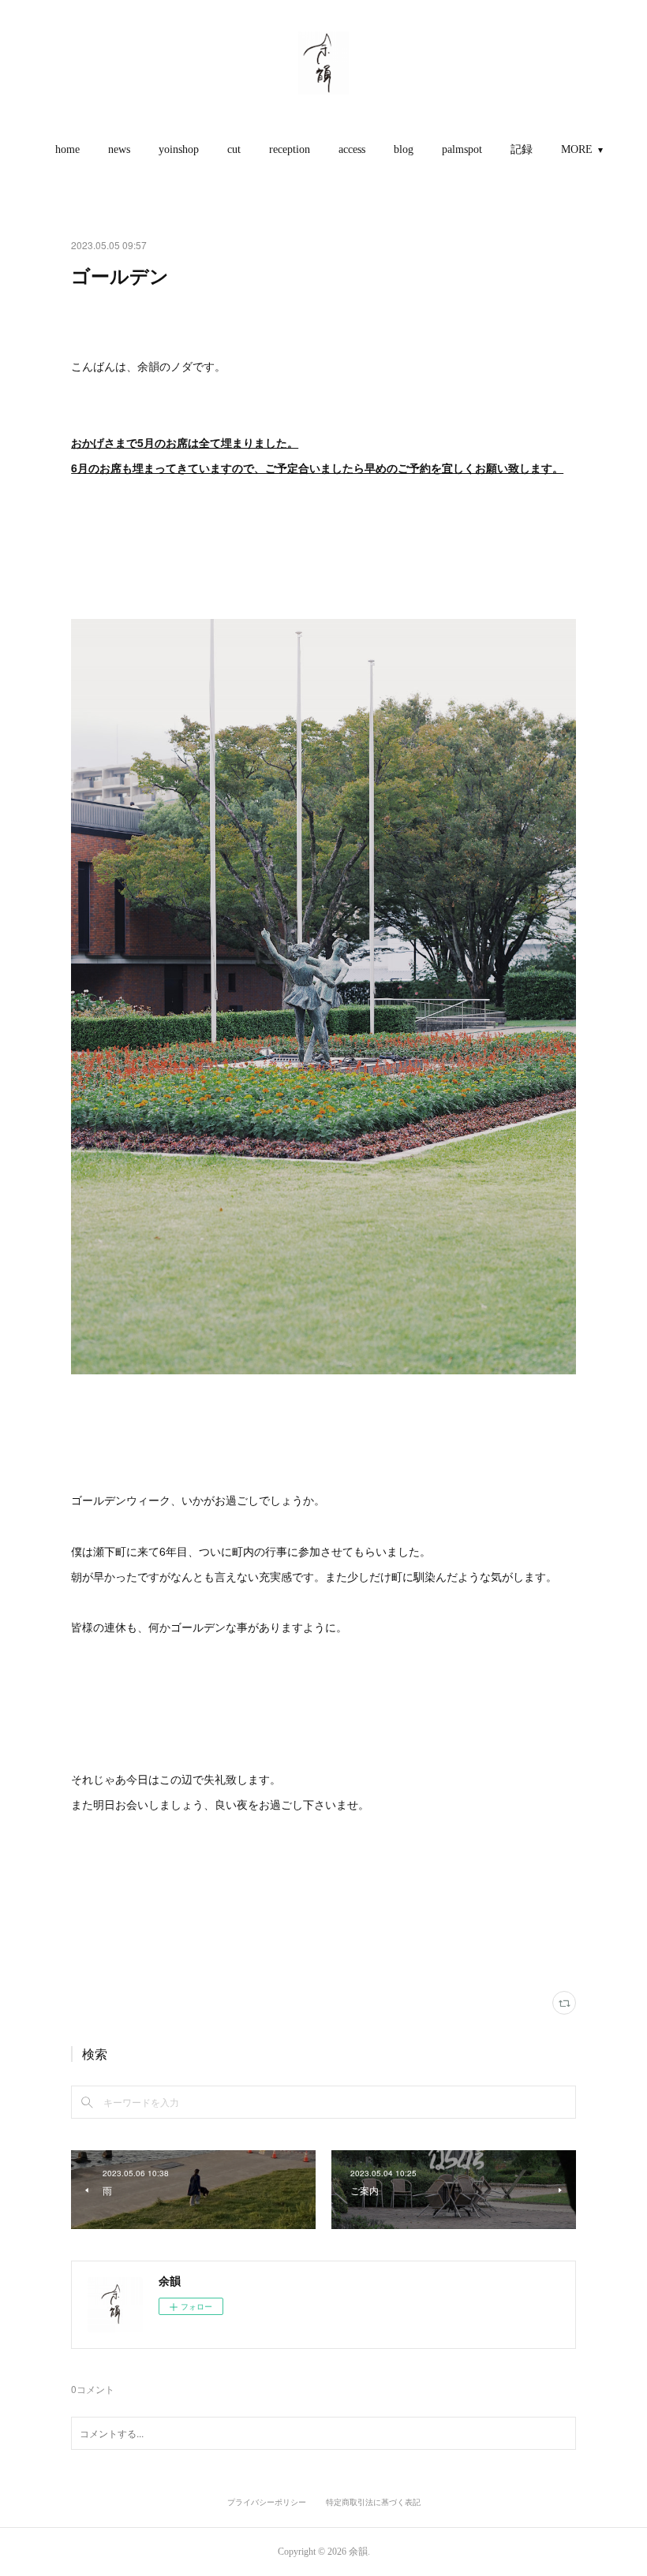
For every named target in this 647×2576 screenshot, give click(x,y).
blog (404, 149)
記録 (522, 149)
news (119, 149)
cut (234, 149)
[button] (67, 150)
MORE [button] (577, 149)
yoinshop (179, 149)
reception (290, 149)
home (67, 149)
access (352, 149)
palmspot (462, 149)
